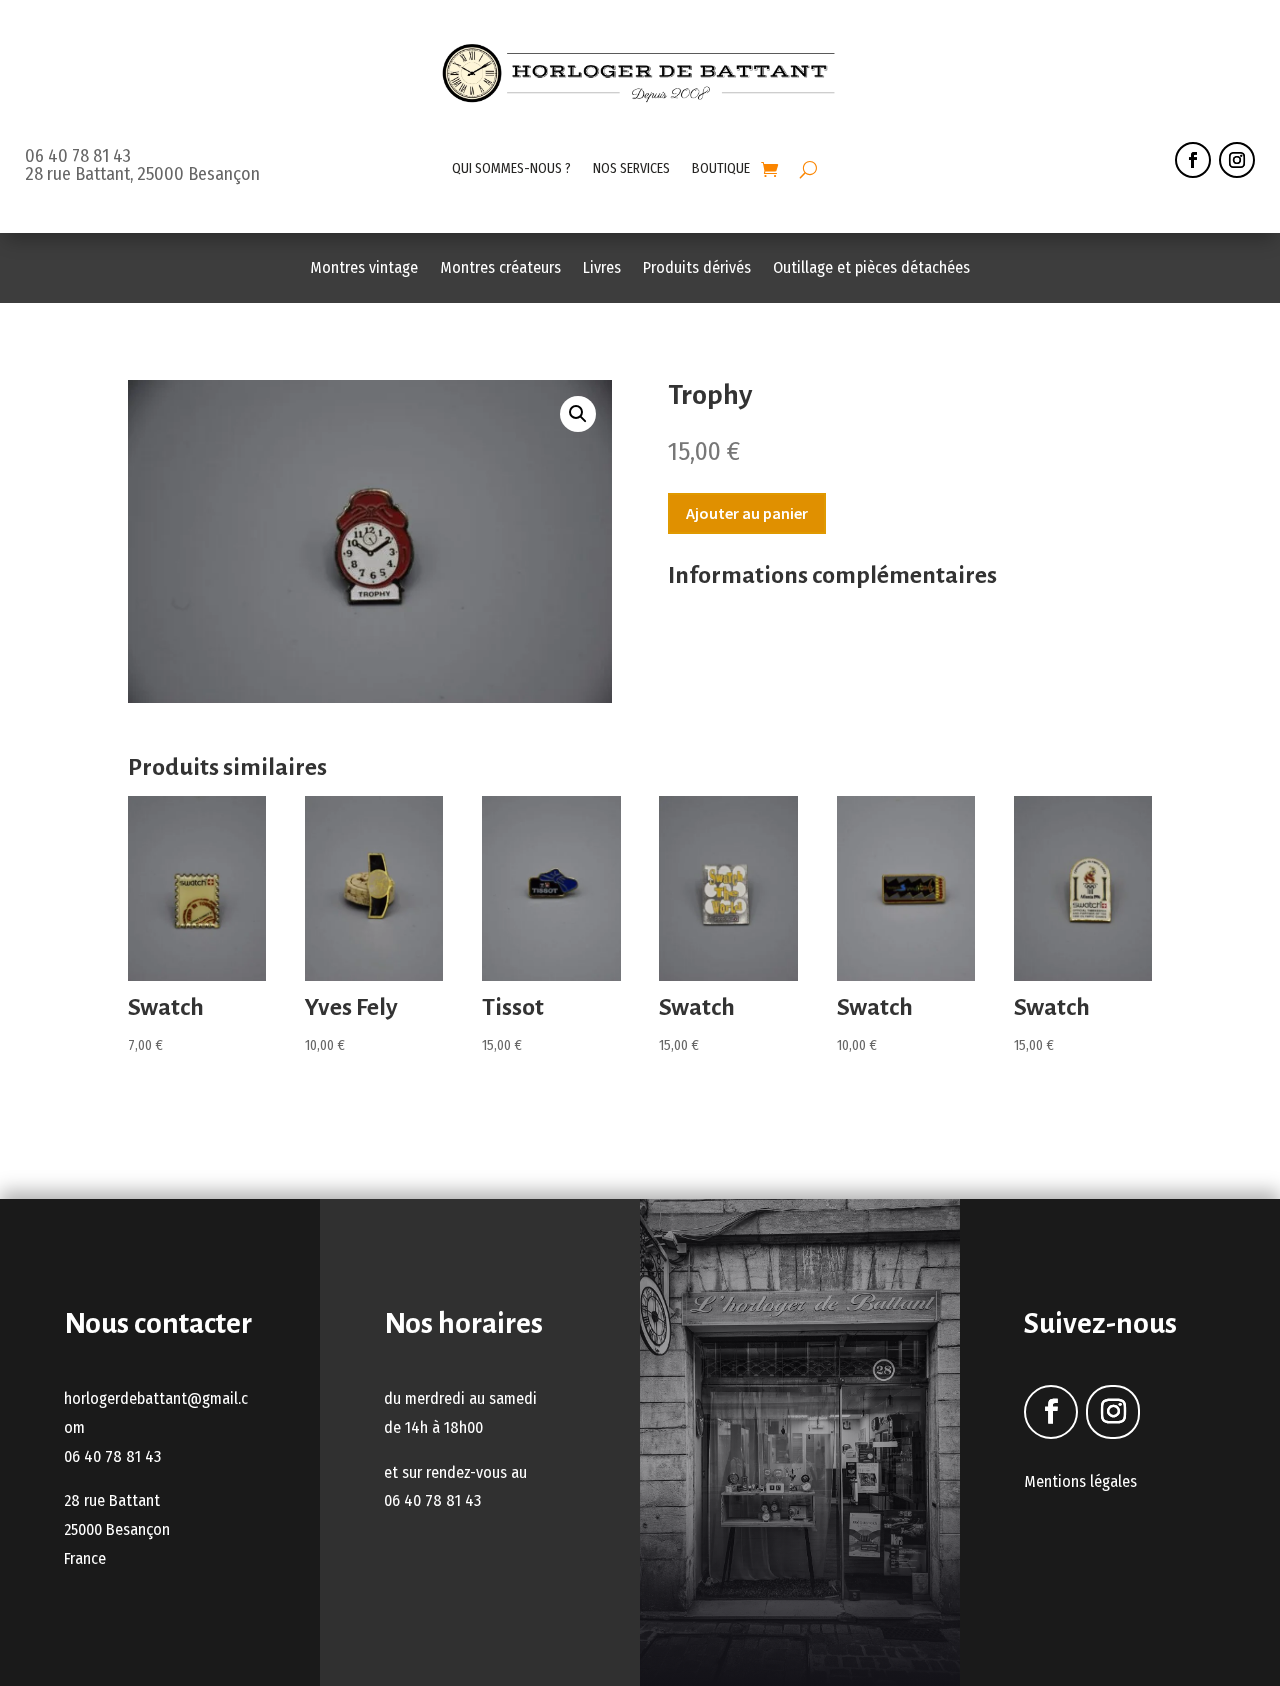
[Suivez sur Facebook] (1193, 160)
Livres (602, 269)
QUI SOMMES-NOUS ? (511, 168)
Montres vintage (364, 269)
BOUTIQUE (721, 168)
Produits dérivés (697, 269)
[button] (578, 414)
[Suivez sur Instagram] (1237, 160)
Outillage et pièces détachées (871, 269)
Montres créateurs (500, 269)
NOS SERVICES (631, 168)
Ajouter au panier (747, 513)
